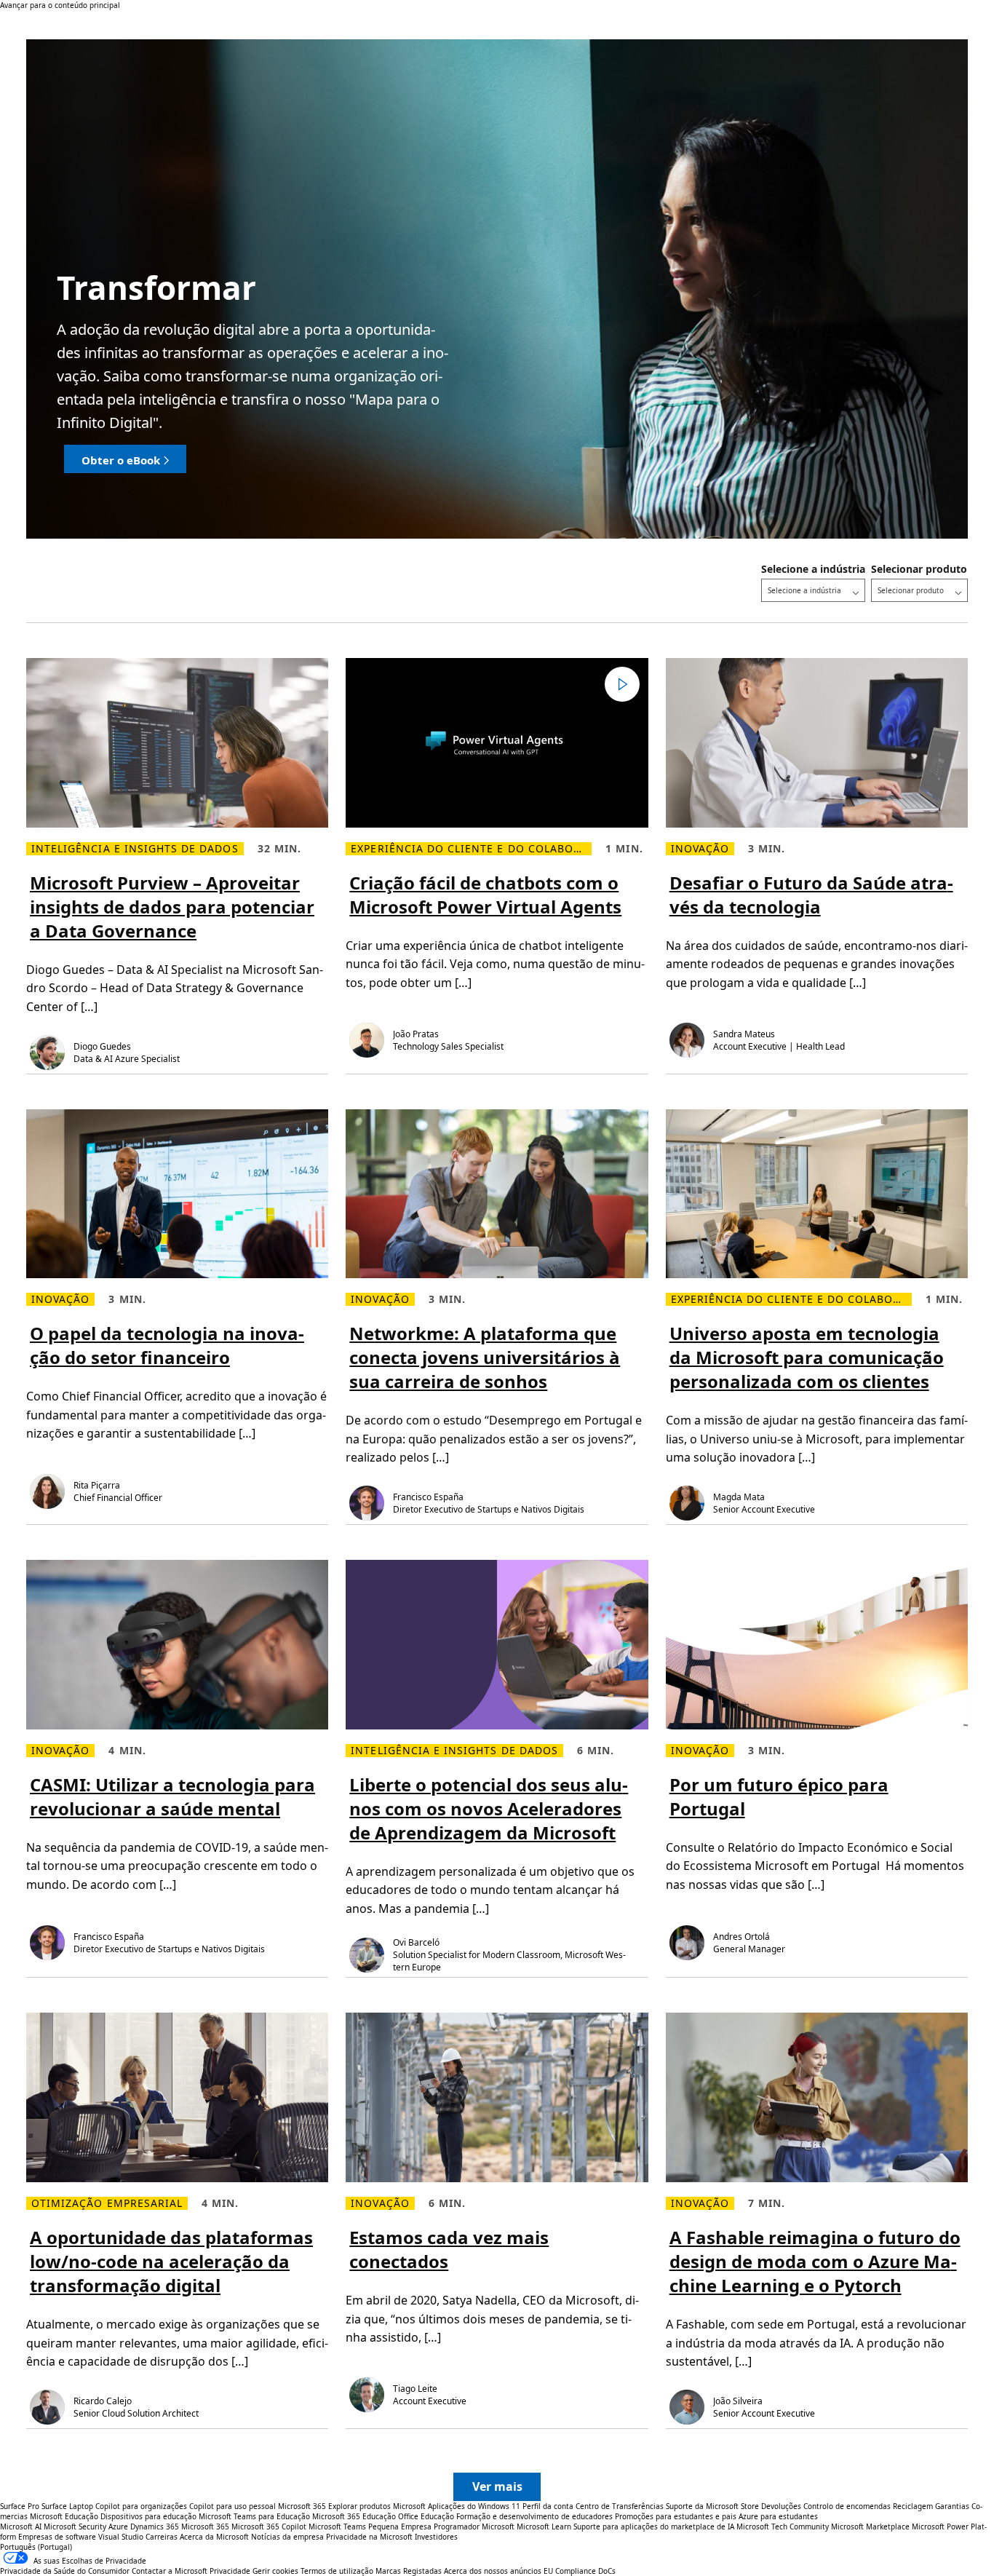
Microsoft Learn (544, 2527)
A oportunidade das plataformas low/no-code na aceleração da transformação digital (171, 2261)
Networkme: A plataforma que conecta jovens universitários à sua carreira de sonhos (485, 1357)
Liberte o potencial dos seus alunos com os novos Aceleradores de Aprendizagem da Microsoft (489, 1808)
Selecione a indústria (813, 569)
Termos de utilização (337, 2571)
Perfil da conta (548, 2506)
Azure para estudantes (778, 2516)
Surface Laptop (67, 2506)
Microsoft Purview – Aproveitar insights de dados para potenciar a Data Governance (172, 907)
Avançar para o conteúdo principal (60, 5)
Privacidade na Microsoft (369, 2537)
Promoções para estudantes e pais (676, 2516)
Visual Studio (121, 2537)
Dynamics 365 (155, 2527)
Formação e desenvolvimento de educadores (534, 2516)
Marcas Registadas (409, 2571)
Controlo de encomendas (847, 2506)
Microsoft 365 (302, 2506)
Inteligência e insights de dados (135, 849)
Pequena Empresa (400, 2527)
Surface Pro (20, 2506)
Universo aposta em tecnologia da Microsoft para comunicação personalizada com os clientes (807, 1357)
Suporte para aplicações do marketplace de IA (654, 2527)
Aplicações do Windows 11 (474, 2506)
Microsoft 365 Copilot (269, 2527)
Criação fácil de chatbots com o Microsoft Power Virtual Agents (485, 895)
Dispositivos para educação (148, 2516)
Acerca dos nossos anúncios (493, 2571)
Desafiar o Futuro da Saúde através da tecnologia (811, 895)
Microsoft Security (75, 2527)
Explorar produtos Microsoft (377, 2506)
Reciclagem (914, 2506)
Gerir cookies (275, 2571)
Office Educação (426, 2516)
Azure (118, 2527)
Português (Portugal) (36, 2547)
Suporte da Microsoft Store (712, 2506)
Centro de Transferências (620, 2506)
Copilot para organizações (141, 2506)
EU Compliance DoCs (580, 2571)
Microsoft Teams (337, 2527)
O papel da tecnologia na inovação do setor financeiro (167, 1345)
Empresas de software (57, 2537)
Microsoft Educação (64, 2516)
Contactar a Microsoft (170, 2571)
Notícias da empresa (287, 2537)
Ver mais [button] (497, 2486)
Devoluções (781, 2506)
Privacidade (230, 2571)
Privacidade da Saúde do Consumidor (65, 2571)
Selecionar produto (919, 569)
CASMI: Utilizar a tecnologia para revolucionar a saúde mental (172, 1796)
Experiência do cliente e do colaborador (471, 849)
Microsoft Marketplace (870, 2527)
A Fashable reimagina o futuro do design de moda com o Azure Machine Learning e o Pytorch (815, 2261)
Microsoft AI (21, 2527)
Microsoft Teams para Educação (254, 2516)
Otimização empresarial (107, 2203)
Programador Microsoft (474, 2527)
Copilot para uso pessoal (232, 2506)
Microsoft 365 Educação (354, 2516)
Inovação (700, 849)
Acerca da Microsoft (214, 2537)
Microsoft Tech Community (783, 2527)
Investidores (436, 2537)
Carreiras (162, 2537)
